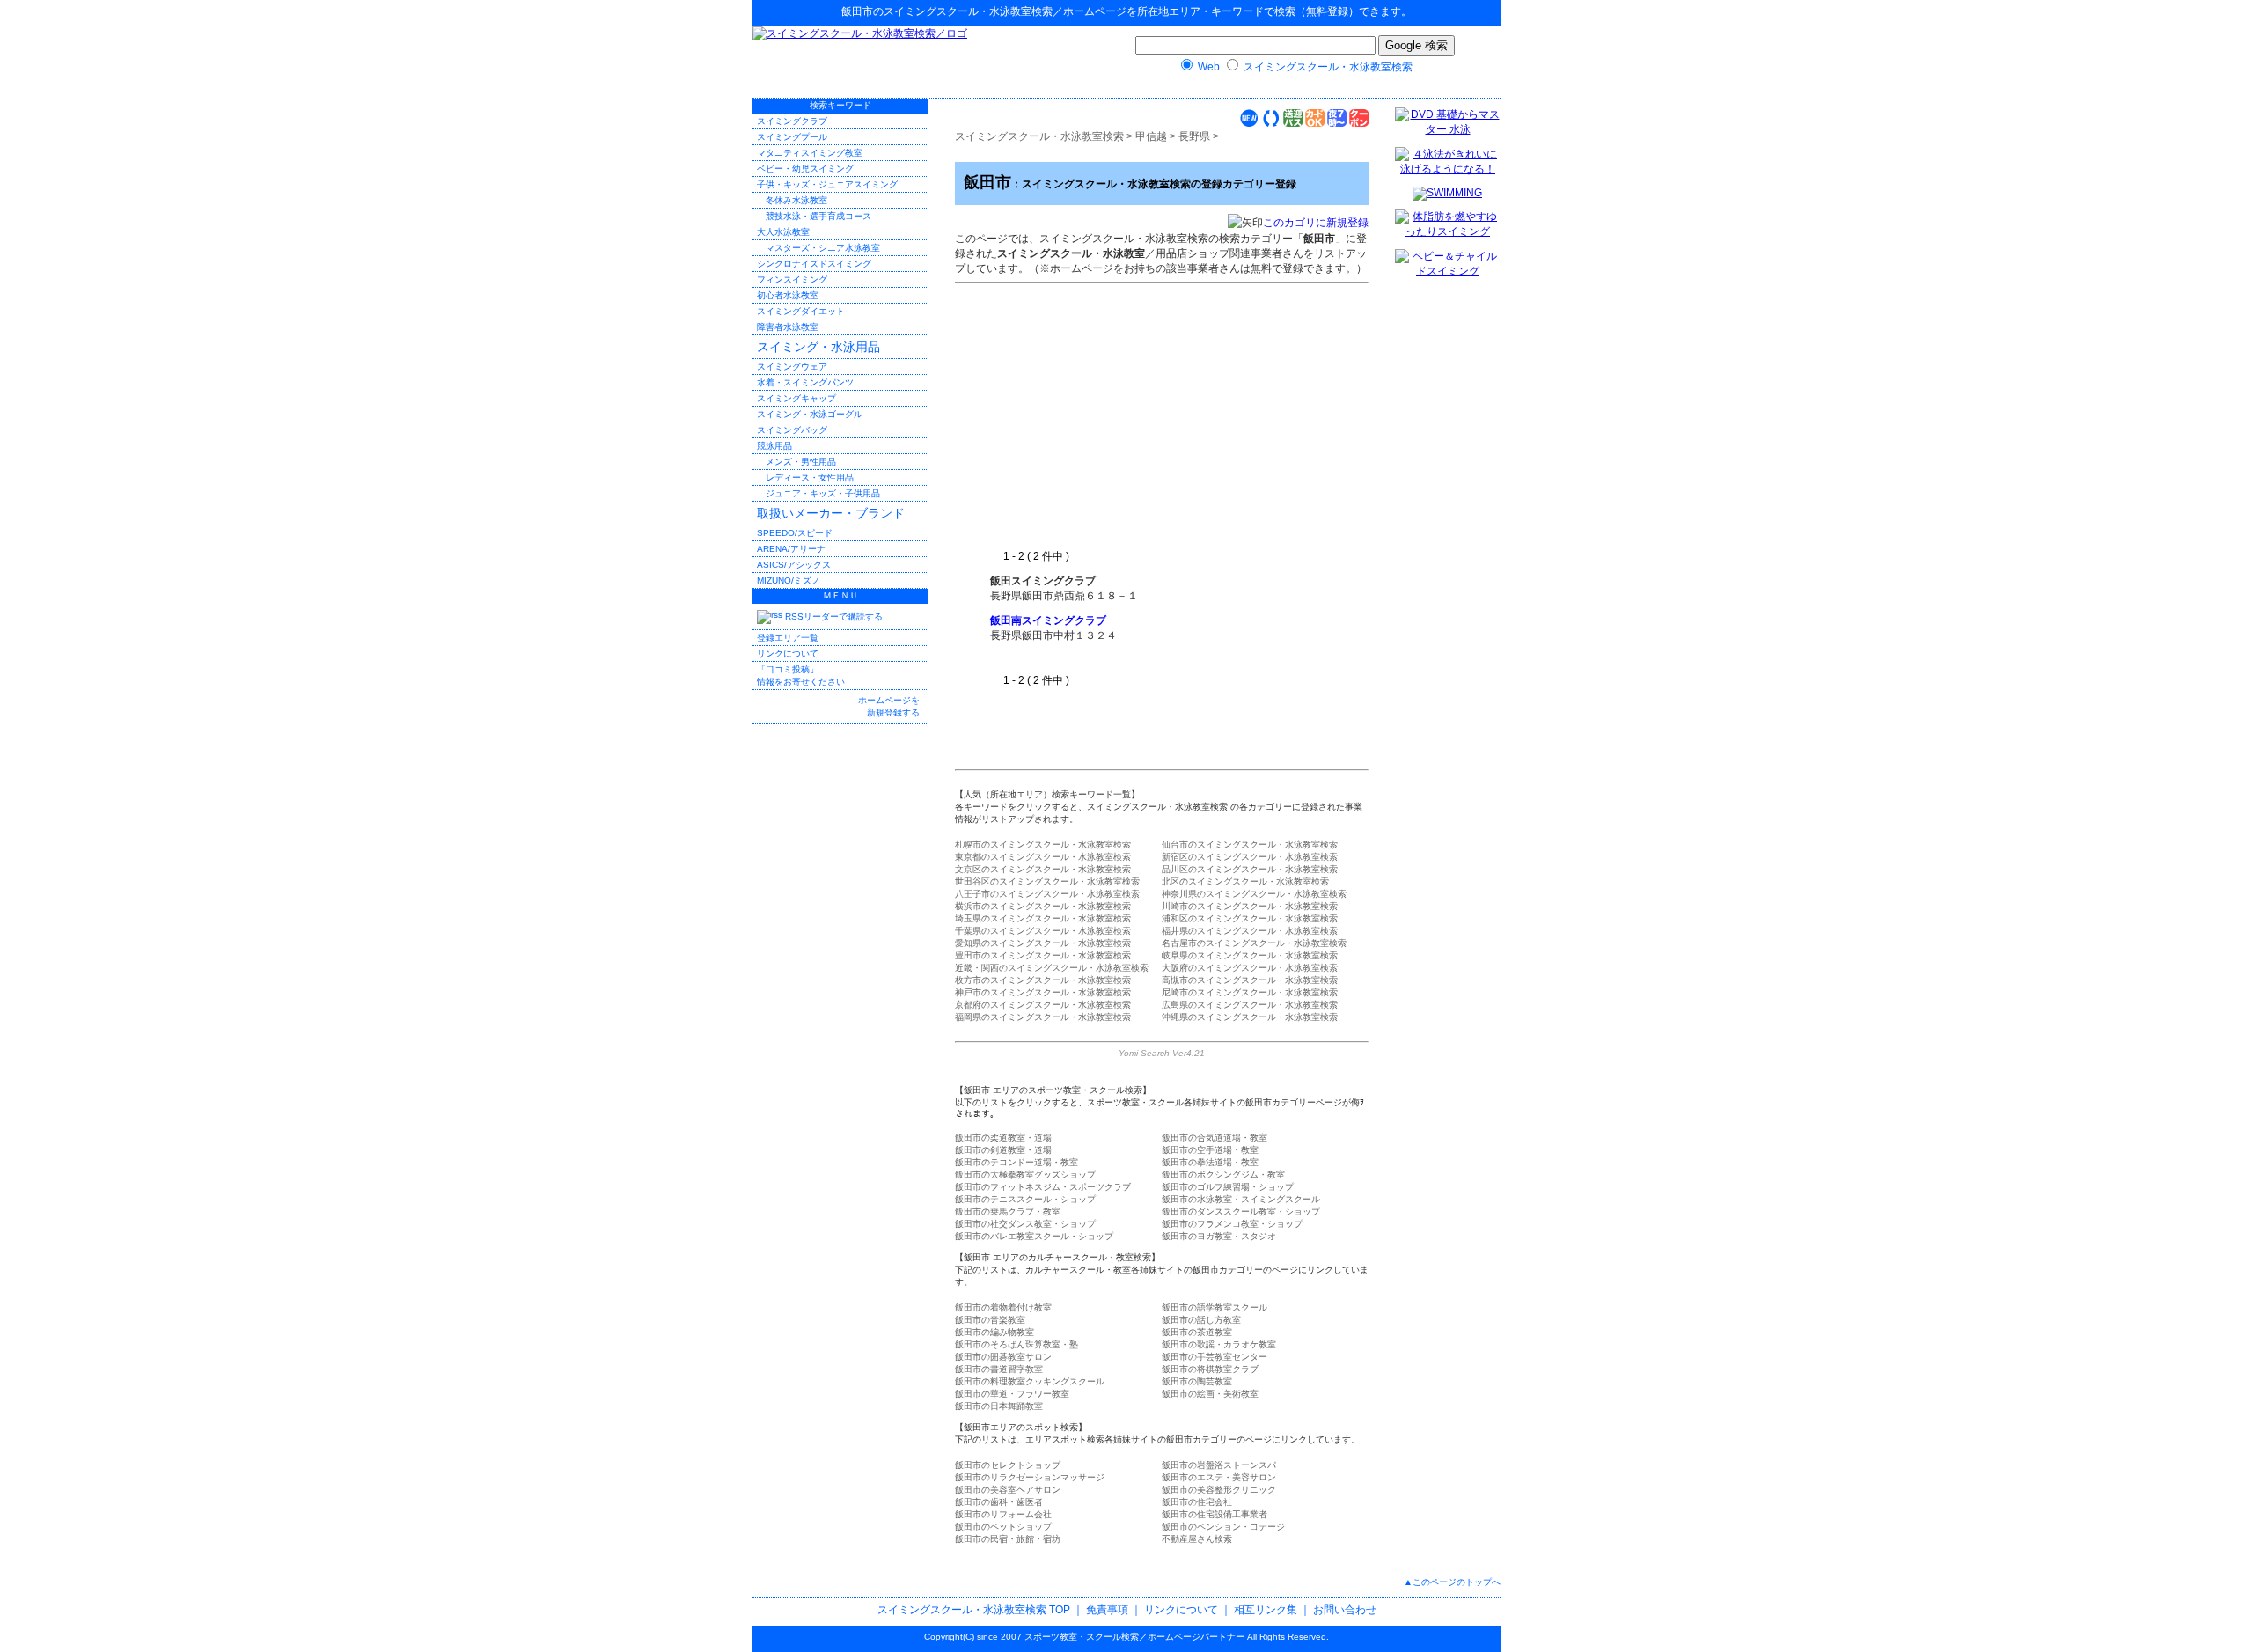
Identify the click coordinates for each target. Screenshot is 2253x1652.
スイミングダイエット (801, 311)
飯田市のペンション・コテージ (1223, 1527)
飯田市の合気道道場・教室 (1215, 1138)
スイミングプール (792, 137)
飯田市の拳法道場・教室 (1210, 1162)
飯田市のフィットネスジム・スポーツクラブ (1043, 1187)
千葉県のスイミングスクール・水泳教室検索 (1043, 931)
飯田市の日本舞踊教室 (999, 1406)
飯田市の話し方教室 (1201, 1320)
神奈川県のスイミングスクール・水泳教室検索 (1254, 894)
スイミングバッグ (792, 430)
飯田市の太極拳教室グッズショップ (1025, 1175)
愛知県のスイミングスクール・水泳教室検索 (1043, 943)
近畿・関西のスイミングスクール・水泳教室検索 (1052, 968)
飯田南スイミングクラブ (1048, 620)
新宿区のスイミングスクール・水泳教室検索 (1250, 857)
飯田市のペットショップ (1003, 1527)
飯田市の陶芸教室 (1197, 1381)
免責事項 (1107, 1610)
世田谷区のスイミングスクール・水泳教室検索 (1047, 881)
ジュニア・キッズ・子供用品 (823, 493)
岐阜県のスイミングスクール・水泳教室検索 (1250, 955)
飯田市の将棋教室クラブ (1210, 1369)
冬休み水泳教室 (796, 200)
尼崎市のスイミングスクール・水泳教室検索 (1250, 992)
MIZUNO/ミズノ (789, 580)
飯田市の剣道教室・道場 (1003, 1150)
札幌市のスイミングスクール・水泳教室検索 (1043, 844)
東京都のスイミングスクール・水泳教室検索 (1043, 857)
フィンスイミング (792, 279)
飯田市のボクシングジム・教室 (1223, 1175)
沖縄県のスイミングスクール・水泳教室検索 (1250, 1017)
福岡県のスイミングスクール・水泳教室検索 (1043, 1017)
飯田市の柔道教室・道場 (1003, 1138)
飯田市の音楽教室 (990, 1320)
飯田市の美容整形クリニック (1219, 1490)
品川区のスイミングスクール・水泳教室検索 (1250, 869)
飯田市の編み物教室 (994, 1332)
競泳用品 (774, 446)
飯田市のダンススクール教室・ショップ (1241, 1211)
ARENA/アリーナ (791, 549)
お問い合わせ (1345, 1610)
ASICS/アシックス (794, 565)
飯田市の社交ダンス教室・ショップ (1025, 1224)
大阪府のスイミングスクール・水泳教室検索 (1250, 968)
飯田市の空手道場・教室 (1210, 1150)
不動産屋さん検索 (1197, 1539)
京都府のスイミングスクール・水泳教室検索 (1043, 1005)
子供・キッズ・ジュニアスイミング (827, 184)
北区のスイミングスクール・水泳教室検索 (1245, 881)
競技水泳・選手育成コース (818, 216)
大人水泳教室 (783, 232)
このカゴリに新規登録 (1316, 223)
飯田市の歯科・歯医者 (999, 1502)
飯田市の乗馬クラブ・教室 (1008, 1211)
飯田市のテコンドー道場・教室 (1016, 1162)
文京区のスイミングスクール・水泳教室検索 (1043, 869)
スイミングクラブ (792, 121)
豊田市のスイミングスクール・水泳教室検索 (1043, 955)
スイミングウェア (792, 367)
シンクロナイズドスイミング (814, 264)
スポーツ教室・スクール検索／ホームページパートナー (1134, 1637)
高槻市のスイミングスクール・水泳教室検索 (1250, 980)
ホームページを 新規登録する (889, 706)
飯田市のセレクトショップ (1008, 1465)
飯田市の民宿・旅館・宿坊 (1008, 1539)
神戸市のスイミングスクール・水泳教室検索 (1043, 992)
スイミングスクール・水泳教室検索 (968, 11)
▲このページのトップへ (1452, 1582)
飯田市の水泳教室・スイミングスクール (1241, 1199)
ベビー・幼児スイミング (805, 169)
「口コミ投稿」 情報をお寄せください (801, 675)
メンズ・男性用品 (801, 462)
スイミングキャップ (796, 398)
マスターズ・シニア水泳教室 (823, 248)
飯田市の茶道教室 (1197, 1332)
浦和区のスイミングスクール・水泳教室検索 (1250, 918)
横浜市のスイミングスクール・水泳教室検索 (1043, 906)
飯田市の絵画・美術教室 (1210, 1394)
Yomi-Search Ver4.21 (1162, 1053)
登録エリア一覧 (788, 638)
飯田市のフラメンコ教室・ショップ (1232, 1224)
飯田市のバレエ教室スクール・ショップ (1034, 1236)
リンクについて (788, 653)
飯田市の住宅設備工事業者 (1215, 1514)
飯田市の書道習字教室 (999, 1369)
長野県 (1194, 136)
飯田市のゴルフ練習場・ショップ (1228, 1187)
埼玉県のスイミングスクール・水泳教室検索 (1043, 918)
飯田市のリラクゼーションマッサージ (1030, 1477)
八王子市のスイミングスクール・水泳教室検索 (1047, 894)
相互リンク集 (1266, 1610)
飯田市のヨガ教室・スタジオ (1219, 1236)
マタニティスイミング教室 (810, 153)
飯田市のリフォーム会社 (1003, 1514)
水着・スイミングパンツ (805, 382)
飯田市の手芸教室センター (1215, 1357)
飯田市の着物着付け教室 (1003, 1307)
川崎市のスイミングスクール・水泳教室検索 (1250, 906)
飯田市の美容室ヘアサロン (1008, 1490)
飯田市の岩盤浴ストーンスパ (1219, 1465)
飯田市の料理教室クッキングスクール (1030, 1381)
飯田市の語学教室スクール (1215, 1307)
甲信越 (1151, 136)
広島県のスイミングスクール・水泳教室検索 (1250, 1005)
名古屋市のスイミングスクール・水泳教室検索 (1254, 943)
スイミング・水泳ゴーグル (810, 414)
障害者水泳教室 (788, 327)
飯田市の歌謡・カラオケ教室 (1219, 1344)
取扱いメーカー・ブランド (831, 513)
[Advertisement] (1138, 417)
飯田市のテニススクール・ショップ (1025, 1199)
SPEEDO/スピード (795, 533)
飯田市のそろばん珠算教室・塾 (1016, 1344)
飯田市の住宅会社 (1197, 1502)
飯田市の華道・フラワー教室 (1012, 1394)
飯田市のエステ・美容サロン (1219, 1477)
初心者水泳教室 (788, 295)
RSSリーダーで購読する (833, 617)
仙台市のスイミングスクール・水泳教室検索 (1250, 844)
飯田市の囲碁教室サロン (1003, 1357)
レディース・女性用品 (810, 477)
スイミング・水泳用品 (818, 347)
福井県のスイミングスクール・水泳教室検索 (1250, 931)
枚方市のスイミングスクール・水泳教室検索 (1043, 980)
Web (1209, 67)
